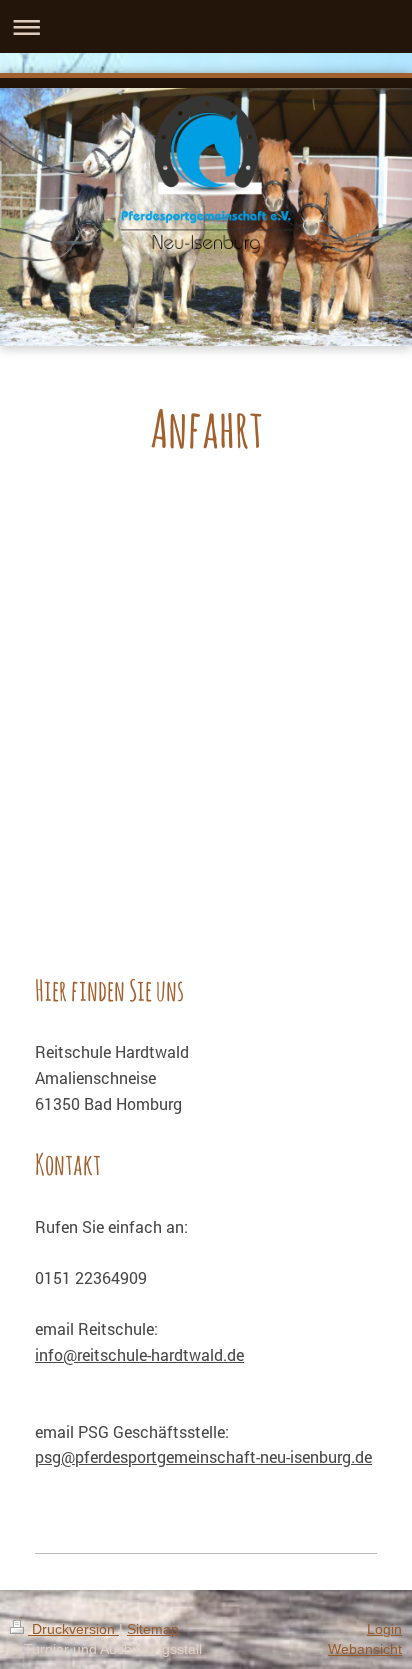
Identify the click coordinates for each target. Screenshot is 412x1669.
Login (384, 1629)
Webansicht (365, 1649)
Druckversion (73, 1629)
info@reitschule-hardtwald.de (139, 1354)
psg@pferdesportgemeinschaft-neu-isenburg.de (203, 1456)
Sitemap (153, 1629)
